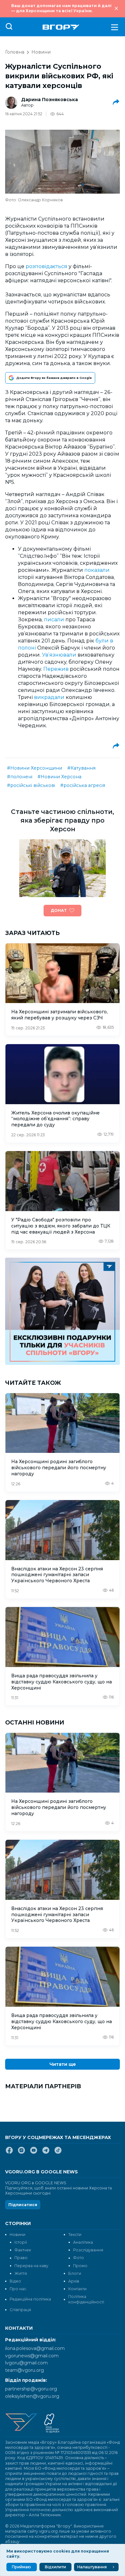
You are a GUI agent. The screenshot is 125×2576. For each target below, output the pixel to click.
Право (21, 2258)
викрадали (49, 697)
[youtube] (34, 2153)
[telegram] (46, 2153)
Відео (15, 2281)
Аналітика (83, 2242)
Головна (15, 52)
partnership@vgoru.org (31, 2389)
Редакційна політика (30, 2299)
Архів (74, 2281)
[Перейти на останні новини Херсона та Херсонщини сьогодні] (61, 27)
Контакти (77, 2289)
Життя (21, 2273)
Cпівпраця (20, 2310)
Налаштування (92, 2567)
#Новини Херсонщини (35, 768)
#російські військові (31, 785)
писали (54, 620)
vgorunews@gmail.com (32, 2356)
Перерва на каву (31, 2266)
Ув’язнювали (59, 655)
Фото (79, 2258)
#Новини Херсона (59, 777)
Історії (21, 2242)
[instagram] (21, 2153)
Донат (59, 910)
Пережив (56, 669)
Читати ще (63, 2064)
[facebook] (9, 2153)
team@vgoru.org (25, 2370)
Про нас (18, 2289)
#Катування (81, 768)
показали (97, 570)
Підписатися (23, 2205)
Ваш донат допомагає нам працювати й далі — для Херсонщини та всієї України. (61, 8)
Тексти (75, 2235)
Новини (41, 52)
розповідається (46, 266)
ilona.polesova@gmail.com (35, 2348)
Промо (80, 2266)
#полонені (20, 777)
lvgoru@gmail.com (26, 2363)
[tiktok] (58, 2153)
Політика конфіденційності (86, 2299)
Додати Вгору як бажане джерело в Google (54, 378)
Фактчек (23, 2250)
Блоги (75, 2273)
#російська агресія (83, 785)
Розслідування (88, 2250)
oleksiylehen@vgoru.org (32, 2396)
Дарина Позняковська (50, 100)
